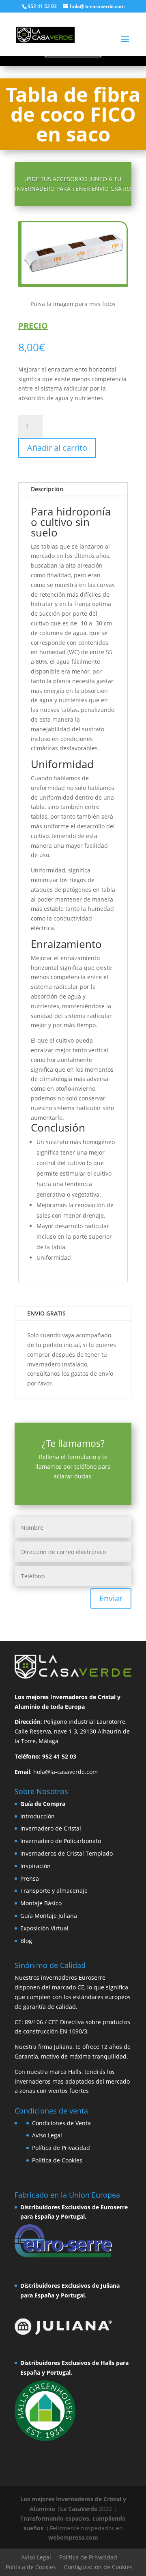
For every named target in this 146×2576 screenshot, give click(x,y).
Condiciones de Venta (61, 2123)
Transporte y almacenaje (54, 1891)
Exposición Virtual (44, 1928)
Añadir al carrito (57, 448)
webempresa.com (73, 2537)
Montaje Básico (41, 1903)
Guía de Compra (43, 1804)
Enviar (111, 1598)
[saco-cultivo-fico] (74, 282)
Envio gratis (46, 1313)
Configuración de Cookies (98, 2567)
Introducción (38, 1816)
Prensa (30, 1878)
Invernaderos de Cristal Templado (67, 1853)
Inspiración (35, 1866)
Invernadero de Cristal (51, 1828)
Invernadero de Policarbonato (61, 1841)
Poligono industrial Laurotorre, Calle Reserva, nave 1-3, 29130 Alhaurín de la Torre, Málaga (72, 1731)
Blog (26, 1941)
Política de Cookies (57, 2160)
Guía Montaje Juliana (49, 1916)
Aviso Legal (47, 2135)
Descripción (47, 489)
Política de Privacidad (61, 2148)
